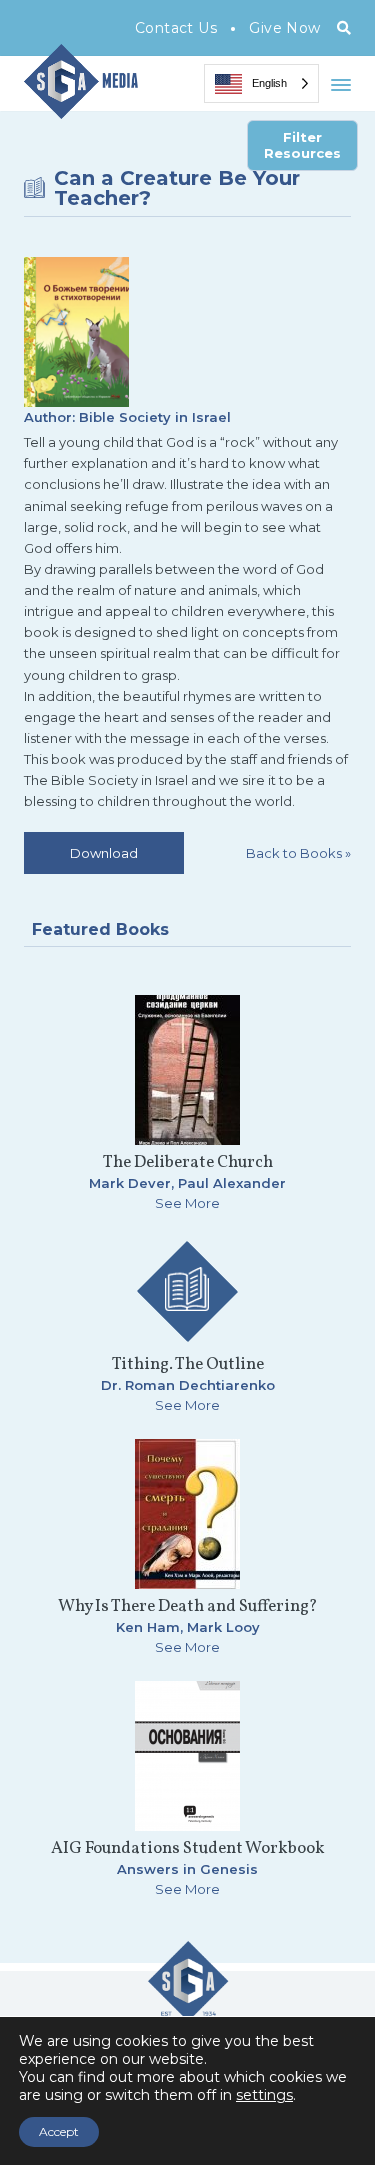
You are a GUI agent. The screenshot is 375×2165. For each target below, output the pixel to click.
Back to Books (298, 853)
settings (264, 2095)
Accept (59, 2131)
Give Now (284, 28)
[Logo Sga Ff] (188, 2013)
